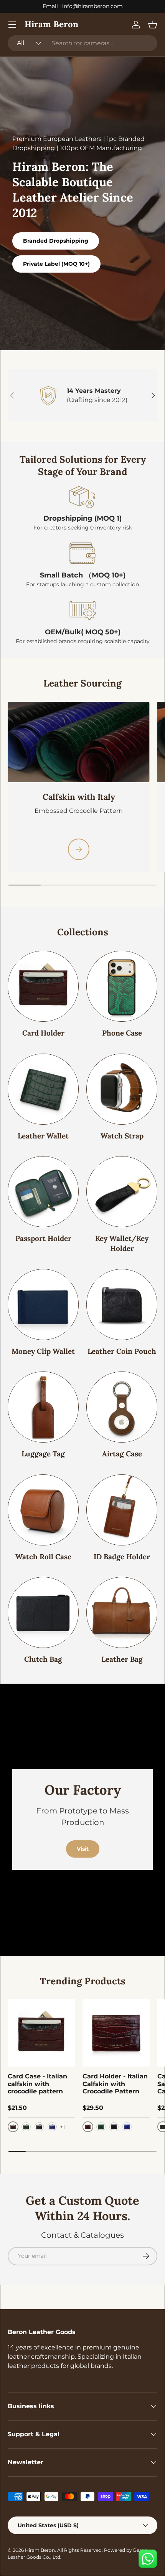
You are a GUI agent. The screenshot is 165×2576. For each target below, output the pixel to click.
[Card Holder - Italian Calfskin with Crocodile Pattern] (116, 2033)
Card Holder (43, 1033)
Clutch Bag (43, 1659)
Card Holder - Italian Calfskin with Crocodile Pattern (115, 2084)
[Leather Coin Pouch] (122, 1305)
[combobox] (82, 43)
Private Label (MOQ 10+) (56, 264)
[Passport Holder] (43, 1192)
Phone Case (122, 1033)
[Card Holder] (43, 986)
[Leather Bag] (122, 1612)
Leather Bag (122, 1659)
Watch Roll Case (43, 1557)
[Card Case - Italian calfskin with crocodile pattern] (41, 2033)
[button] (153, 25)
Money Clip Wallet (43, 1351)
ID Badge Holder (122, 1557)
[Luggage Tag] (43, 1407)
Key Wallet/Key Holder (122, 1243)
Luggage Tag (43, 1454)
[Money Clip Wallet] (43, 1305)
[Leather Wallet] (43, 1089)
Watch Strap (122, 1136)
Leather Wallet (43, 1136)
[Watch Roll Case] (43, 1510)
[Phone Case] (122, 986)
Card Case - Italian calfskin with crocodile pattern (37, 2084)
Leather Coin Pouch (122, 1351)
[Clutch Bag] (43, 1612)
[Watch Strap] (122, 1089)
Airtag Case (122, 1454)
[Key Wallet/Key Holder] (122, 1192)
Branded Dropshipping (56, 241)
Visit (83, 1849)
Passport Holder (43, 1238)
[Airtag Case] (122, 1407)
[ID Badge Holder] (122, 1510)
